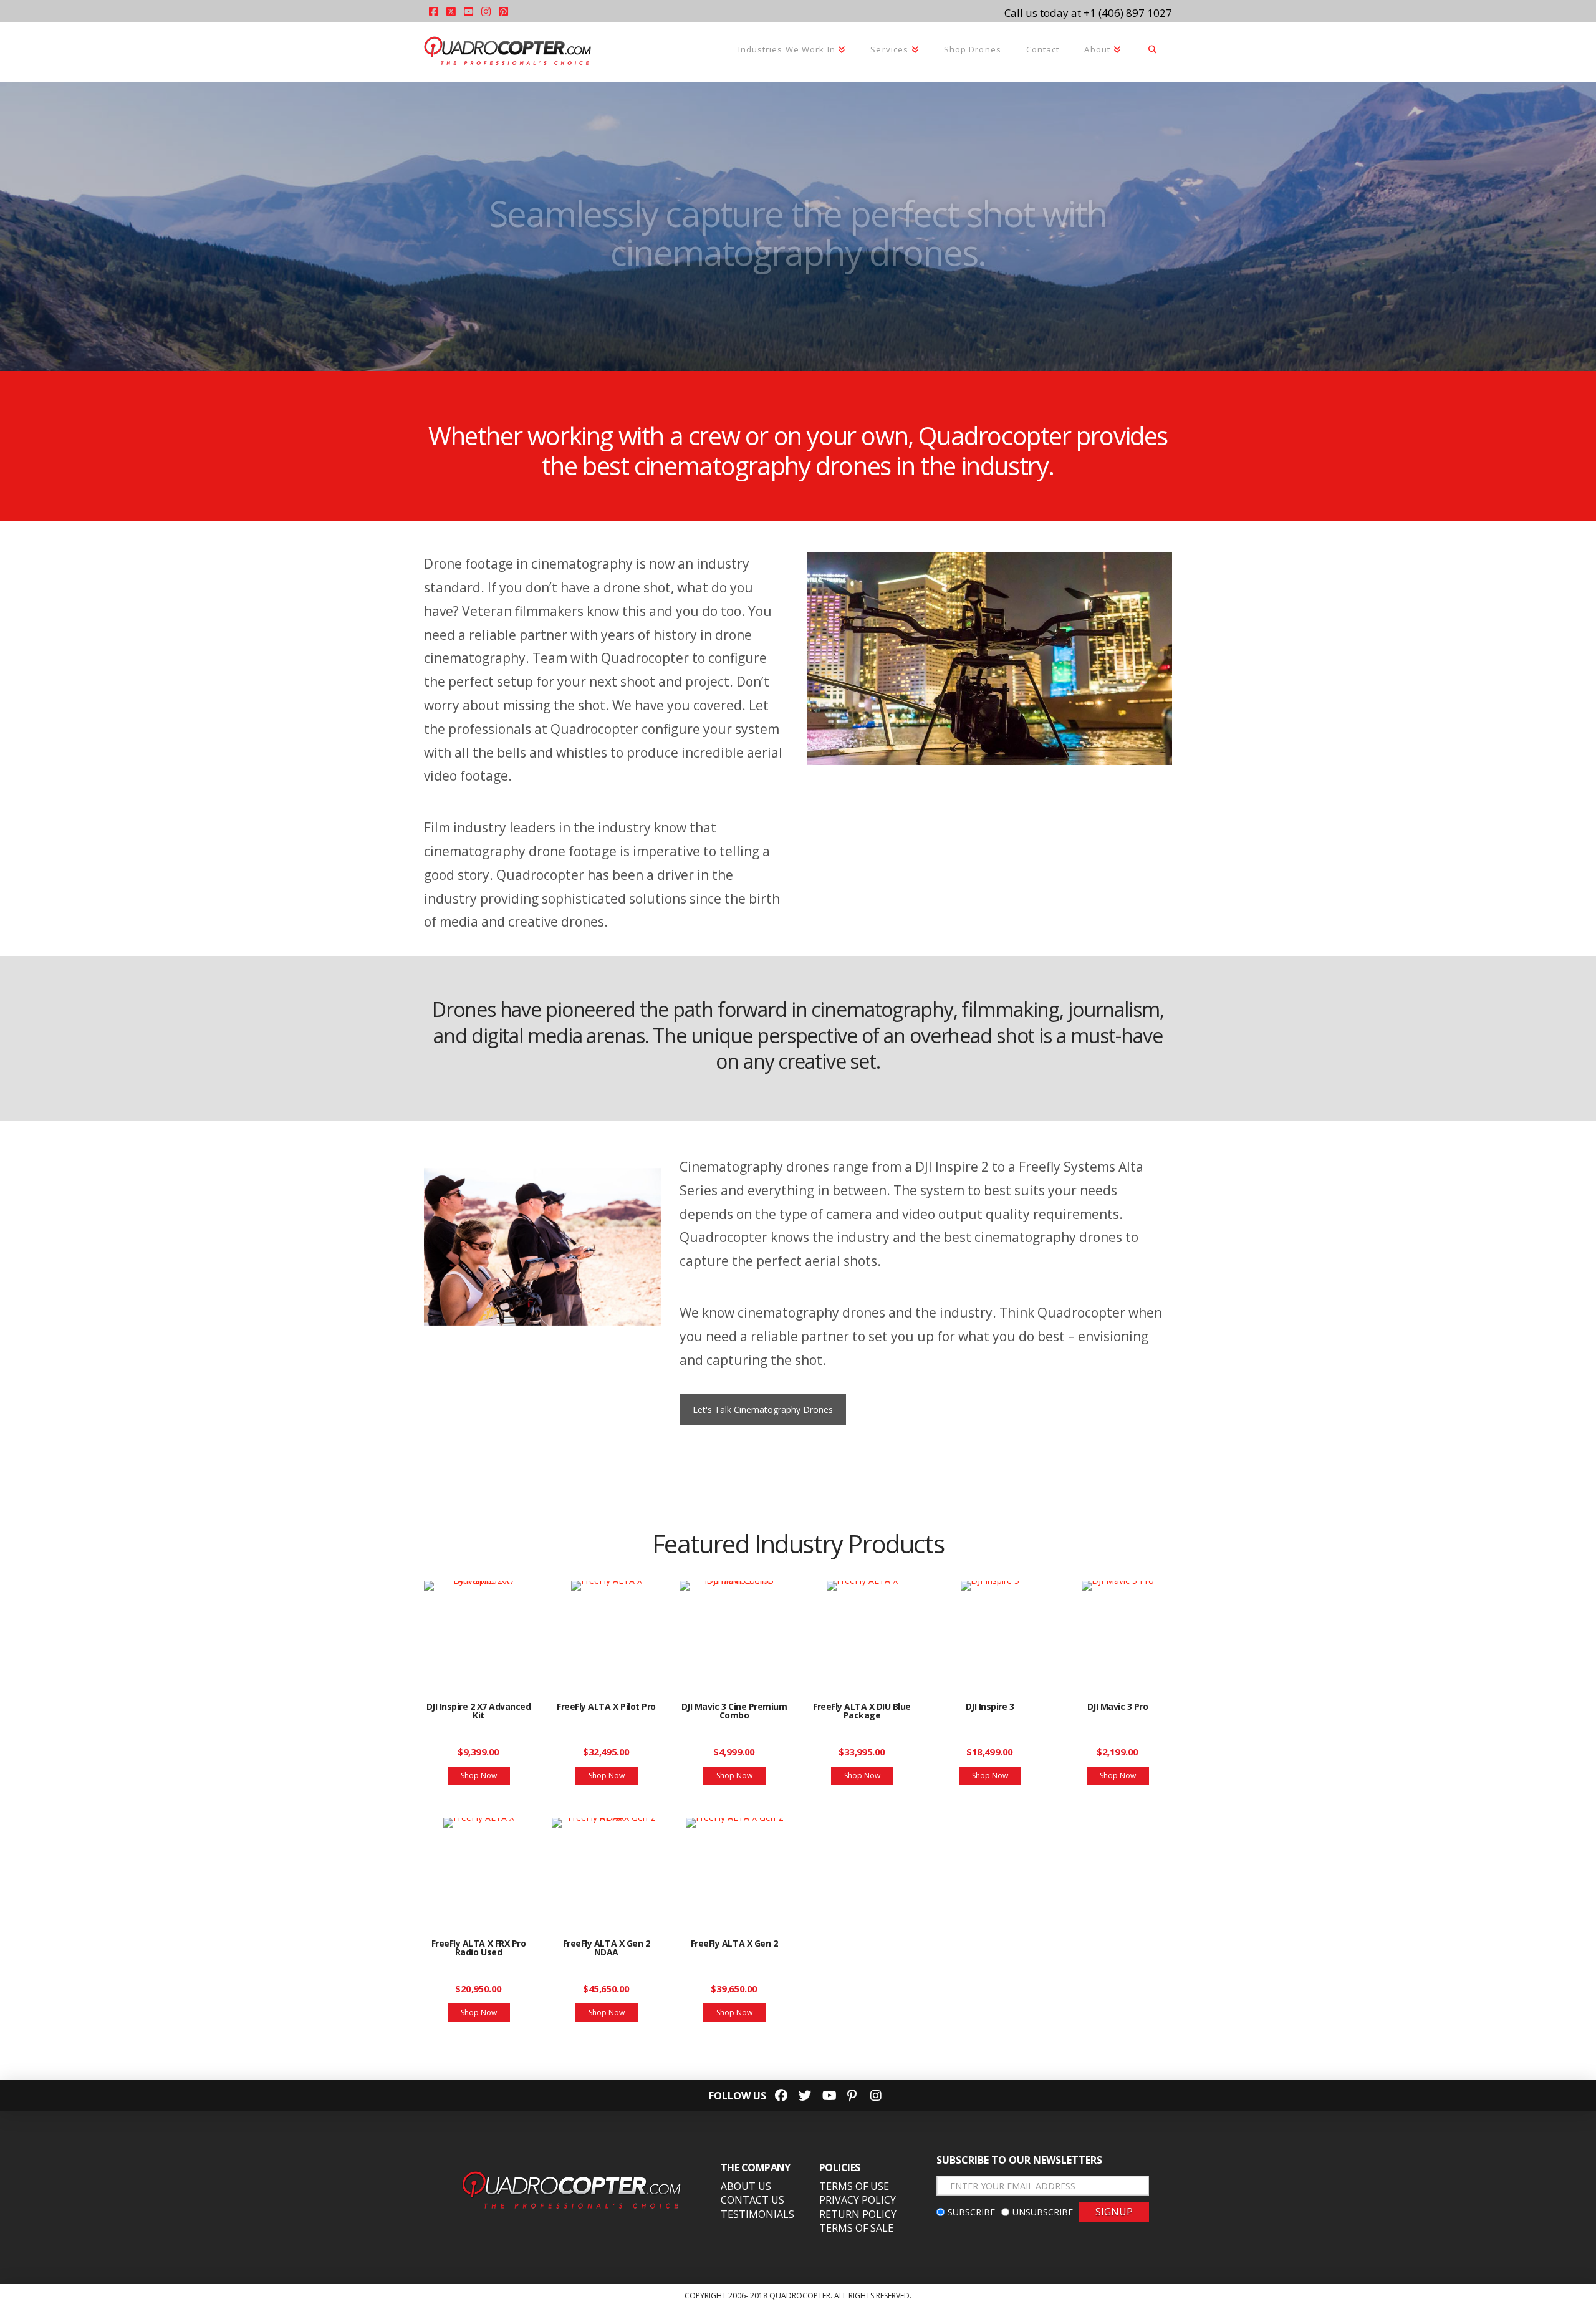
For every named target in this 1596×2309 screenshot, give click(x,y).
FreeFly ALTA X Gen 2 (734, 1943)
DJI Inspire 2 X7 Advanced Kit (479, 1711)
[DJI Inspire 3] (990, 1631)
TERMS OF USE (854, 2186)
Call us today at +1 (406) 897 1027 (1088, 13)
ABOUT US (746, 2186)
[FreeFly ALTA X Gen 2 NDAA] (606, 1868)
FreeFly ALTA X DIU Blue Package (862, 1711)
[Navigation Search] (1153, 51)
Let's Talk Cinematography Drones (763, 1410)
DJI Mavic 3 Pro (1118, 1706)
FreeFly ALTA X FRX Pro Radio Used (478, 1948)
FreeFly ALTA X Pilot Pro (606, 1706)
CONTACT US (752, 2200)
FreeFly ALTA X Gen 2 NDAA (606, 1948)
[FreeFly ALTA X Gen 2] (734, 1868)
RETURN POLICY (858, 2214)
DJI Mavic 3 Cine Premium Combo (734, 1711)
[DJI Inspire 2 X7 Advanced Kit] (478, 1631)
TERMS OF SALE (856, 2228)
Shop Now (479, 1776)
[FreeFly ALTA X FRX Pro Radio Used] (478, 1868)
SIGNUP (1114, 2212)
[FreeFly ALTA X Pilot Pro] (606, 1631)
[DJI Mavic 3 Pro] (1118, 1631)
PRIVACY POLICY (858, 2200)
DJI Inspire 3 (990, 1706)
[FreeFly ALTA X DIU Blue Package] (862, 1631)
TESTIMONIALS (757, 2214)
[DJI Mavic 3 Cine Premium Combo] (734, 1631)
